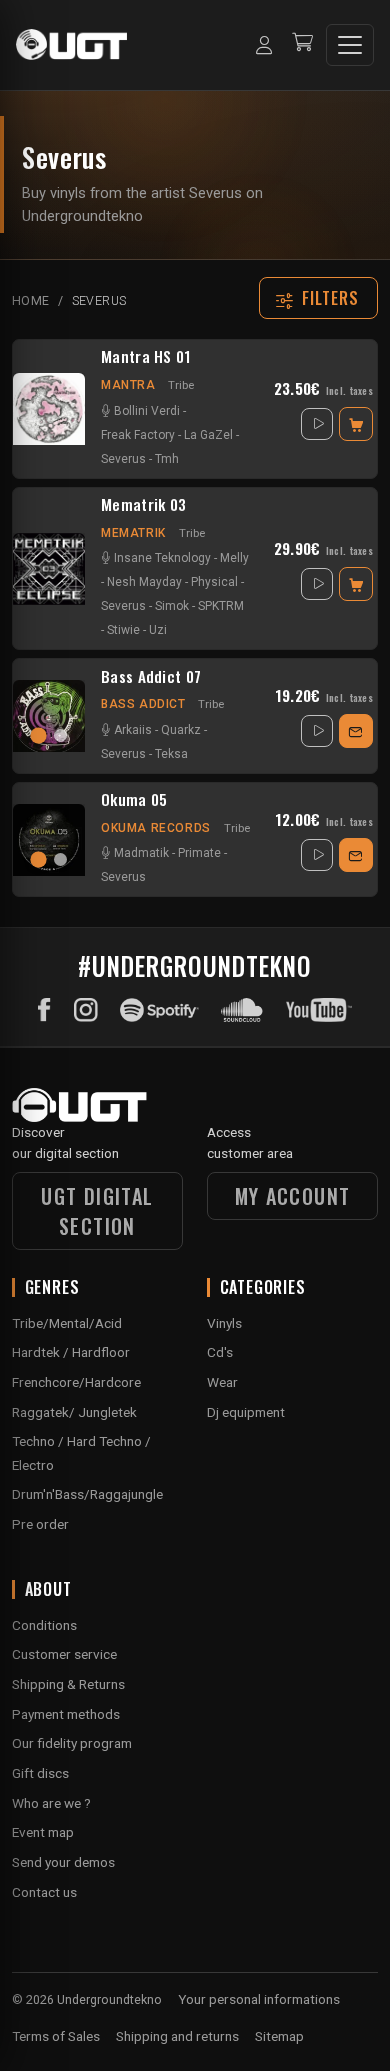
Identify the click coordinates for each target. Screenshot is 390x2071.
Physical (214, 582)
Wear (222, 1382)
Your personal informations (259, 1999)
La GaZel (208, 435)
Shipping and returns (177, 2036)
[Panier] (302, 44)
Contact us (44, 1892)
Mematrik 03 (143, 505)
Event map (43, 1832)
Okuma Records (156, 828)
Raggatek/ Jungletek (74, 1412)
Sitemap (279, 2036)
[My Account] (264, 45)
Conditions (44, 1625)
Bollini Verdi (147, 411)
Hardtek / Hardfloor (71, 1352)
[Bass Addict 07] (49, 716)
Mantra (128, 385)
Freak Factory (138, 435)
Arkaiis (133, 730)
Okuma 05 (134, 800)
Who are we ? (51, 1803)
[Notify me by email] (356, 731)
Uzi (158, 630)
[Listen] (317, 424)
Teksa (171, 754)
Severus (123, 459)
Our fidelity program (72, 1743)
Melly (234, 558)
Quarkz (181, 730)
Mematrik (133, 533)
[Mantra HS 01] (49, 409)
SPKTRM (221, 606)
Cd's (220, 1352)
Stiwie (123, 630)
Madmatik (141, 853)
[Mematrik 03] (49, 569)
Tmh (167, 459)
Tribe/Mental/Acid (67, 1323)
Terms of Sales (56, 2036)
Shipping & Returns (68, 1684)
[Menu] (350, 45)
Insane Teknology (162, 558)
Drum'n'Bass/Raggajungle (87, 1494)
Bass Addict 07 (151, 677)
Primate (199, 853)
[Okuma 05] (49, 840)
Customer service (64, 1654)
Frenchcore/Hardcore (76, 1382)
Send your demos (63, 1862)
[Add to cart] (356, 424)
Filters (331, 298)
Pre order (40, 1524)
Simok (172, 606)
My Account (293, 1196)
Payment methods (66, 1714)
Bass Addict (143, 704)
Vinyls (224, 1323)
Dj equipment (246, 1412)
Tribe (181, 385)
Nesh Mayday (144, 582)
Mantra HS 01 (146, 357)
